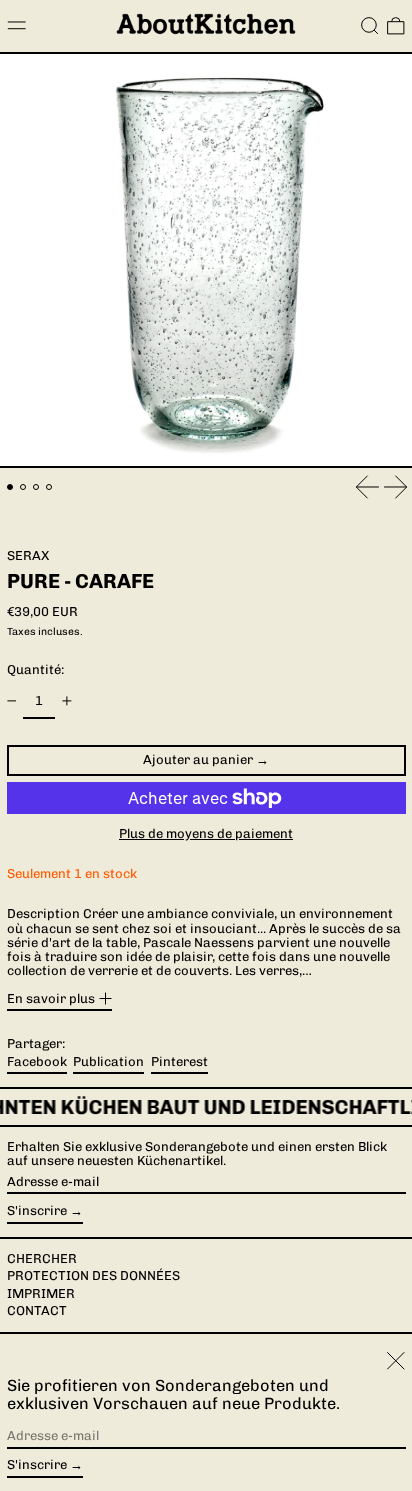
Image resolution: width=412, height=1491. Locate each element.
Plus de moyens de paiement (206, 834)
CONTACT (37, 1310)
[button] (370, 26)
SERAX (28, 555)
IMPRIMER (41, 1293)
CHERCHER (42, 1258)
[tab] (10, 487)
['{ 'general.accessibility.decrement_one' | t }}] (11, 701)
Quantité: (35, 669)
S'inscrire (37, 1210)
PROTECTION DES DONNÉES (93, 1275)
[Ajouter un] (66, 701)
